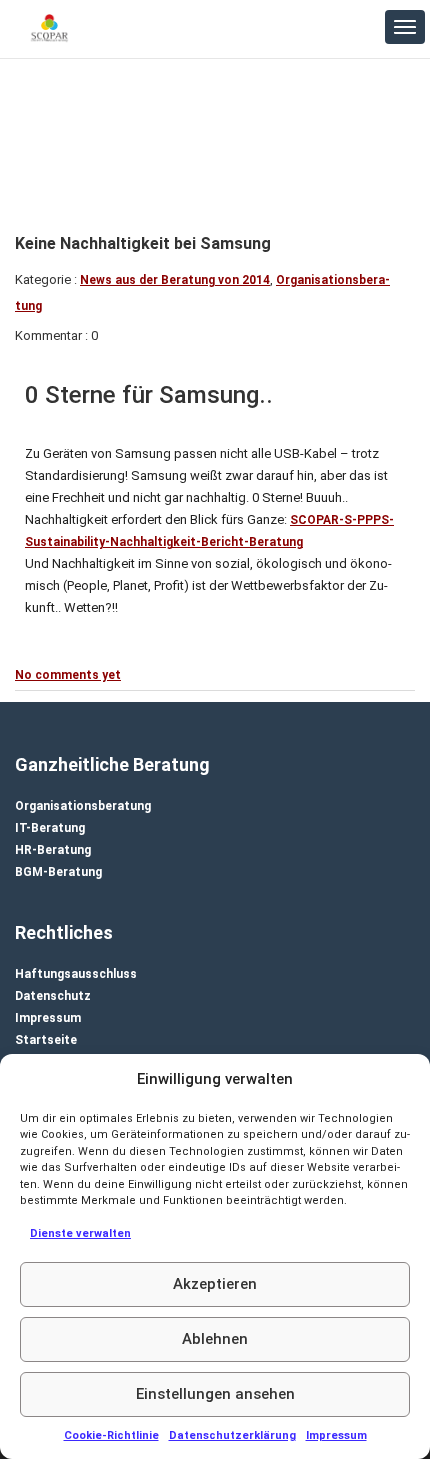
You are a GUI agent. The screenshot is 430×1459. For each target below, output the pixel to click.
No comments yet (68, 675)
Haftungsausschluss (76, 974)
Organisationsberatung (83, 806)
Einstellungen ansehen (215, 1394)
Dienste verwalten (80, 1233)
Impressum (336, 1435)
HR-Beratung (53, 850)
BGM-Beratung (58, 872)
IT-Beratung (50, 828)
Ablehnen (215, 1339)
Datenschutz (53, 996)
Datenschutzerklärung (232, 1435)
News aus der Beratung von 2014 (175, 280)
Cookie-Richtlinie (111, 1435)
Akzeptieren (215, 1284)
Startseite (46, 1040)
